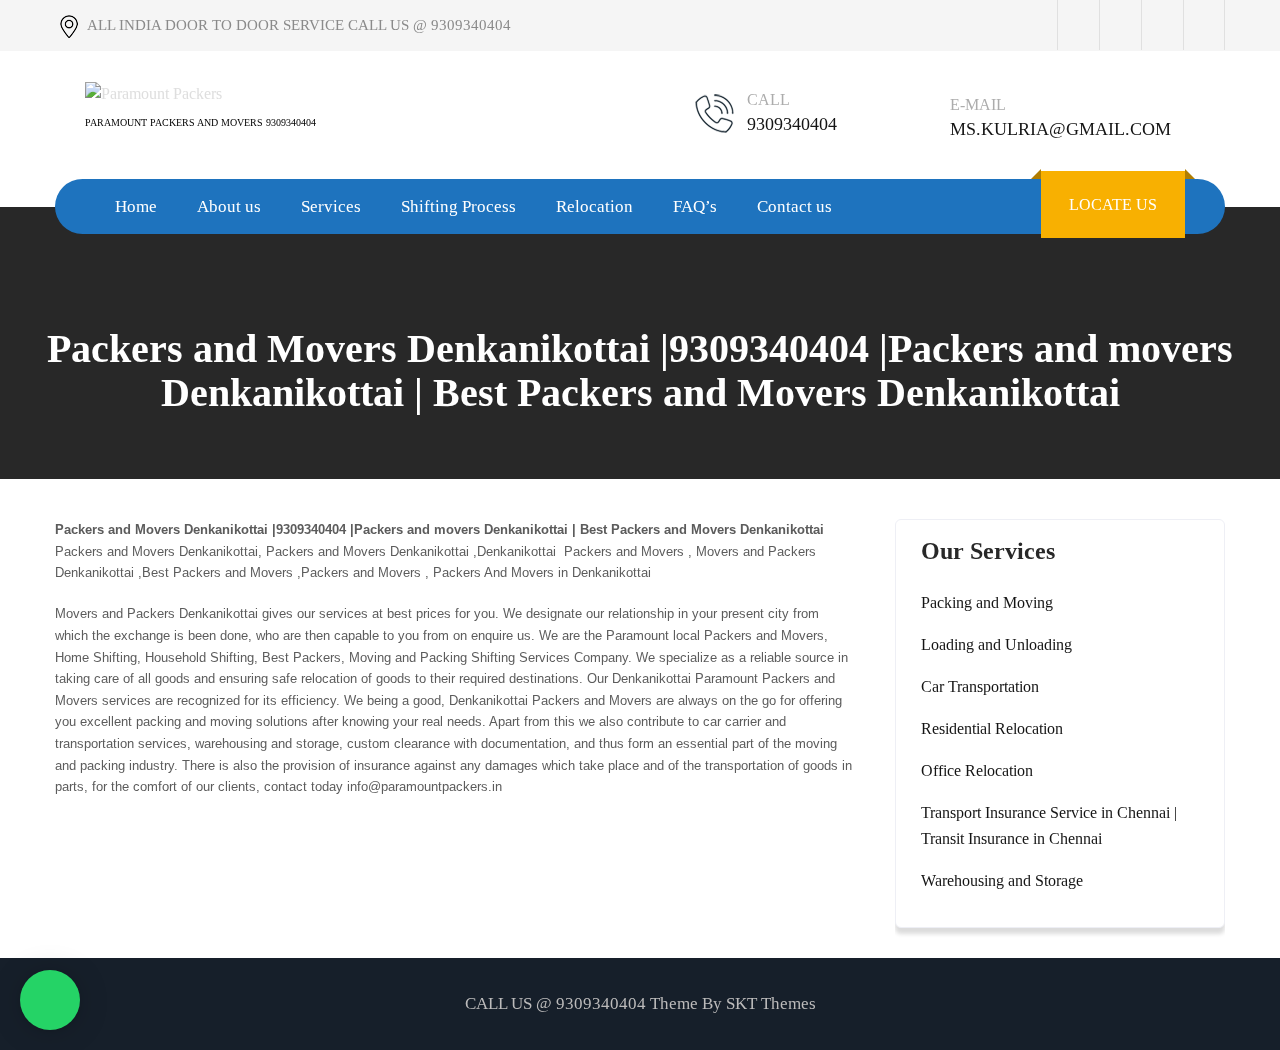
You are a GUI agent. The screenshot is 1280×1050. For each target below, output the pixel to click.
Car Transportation (980, 686)
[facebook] (1078, 25)
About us (229, 206)
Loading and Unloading (996, 644)
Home (136, 206)
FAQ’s (695, 206)
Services (331, 206)
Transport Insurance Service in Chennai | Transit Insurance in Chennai (1049, 825)
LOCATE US (1113, 204)
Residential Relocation (992, 728)
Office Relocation (977, 770)
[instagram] (1162, 25)
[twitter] (1120, 25)
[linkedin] (1204, 25)
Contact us (794, 206)
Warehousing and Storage (1002, 880)
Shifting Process (458, 206)
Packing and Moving (987, 602)
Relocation (594, 206)
